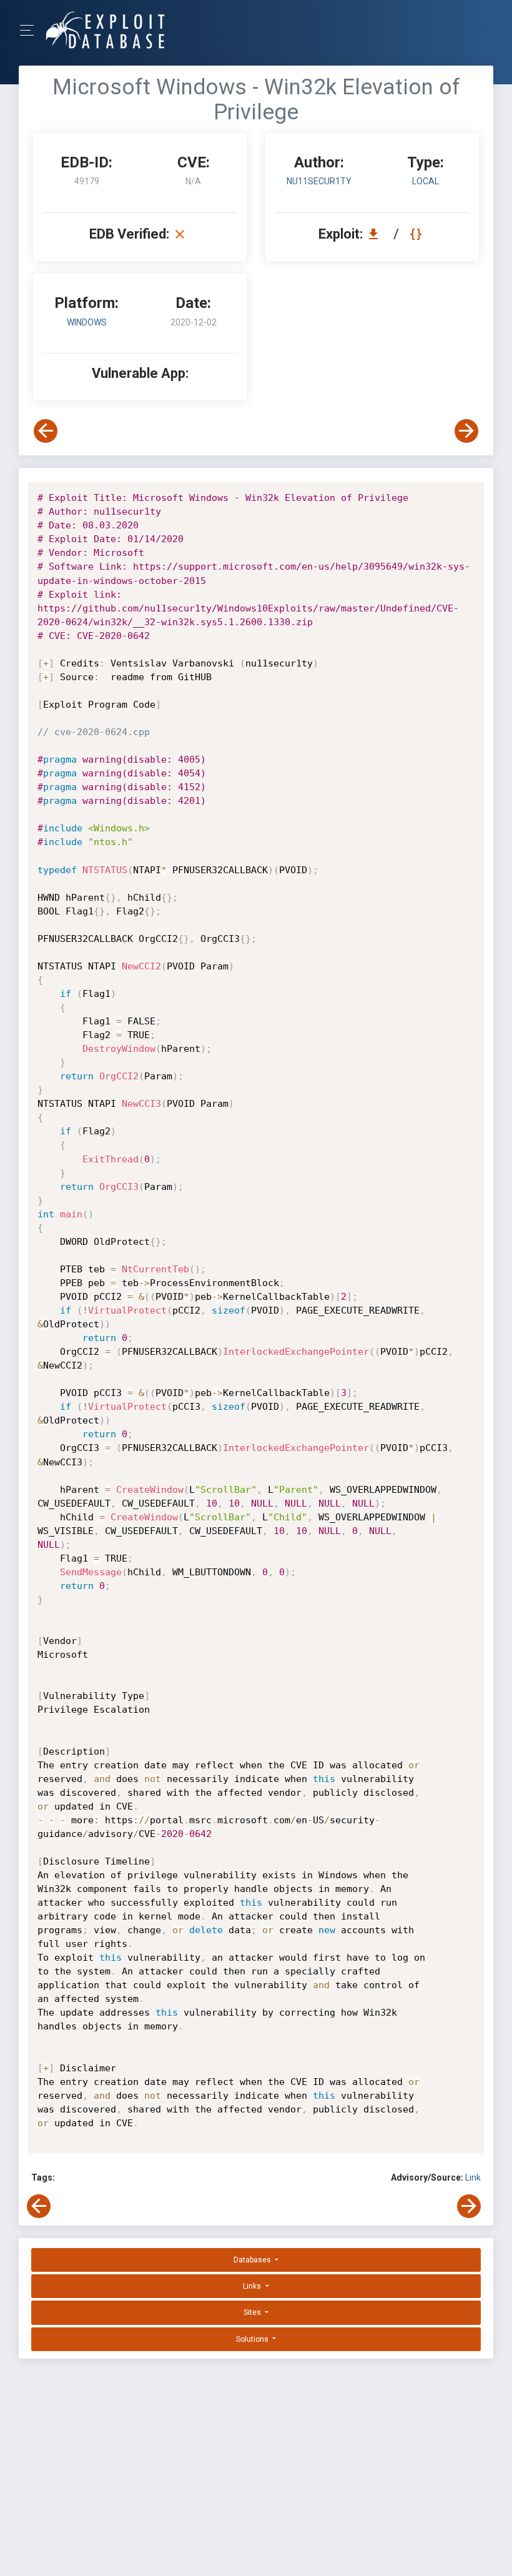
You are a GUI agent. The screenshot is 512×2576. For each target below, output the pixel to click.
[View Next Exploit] (466, 431)
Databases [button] (253, 2260)
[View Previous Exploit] (46, 431)
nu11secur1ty (319, 181)
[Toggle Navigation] (31, 30)
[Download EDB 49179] (377, 234)
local (426, 181)
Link (473, 2177)
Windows (87, 322)
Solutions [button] (253, 2339)
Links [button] (253, 2286)
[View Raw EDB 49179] (417, 234)
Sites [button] (253, 2312)
